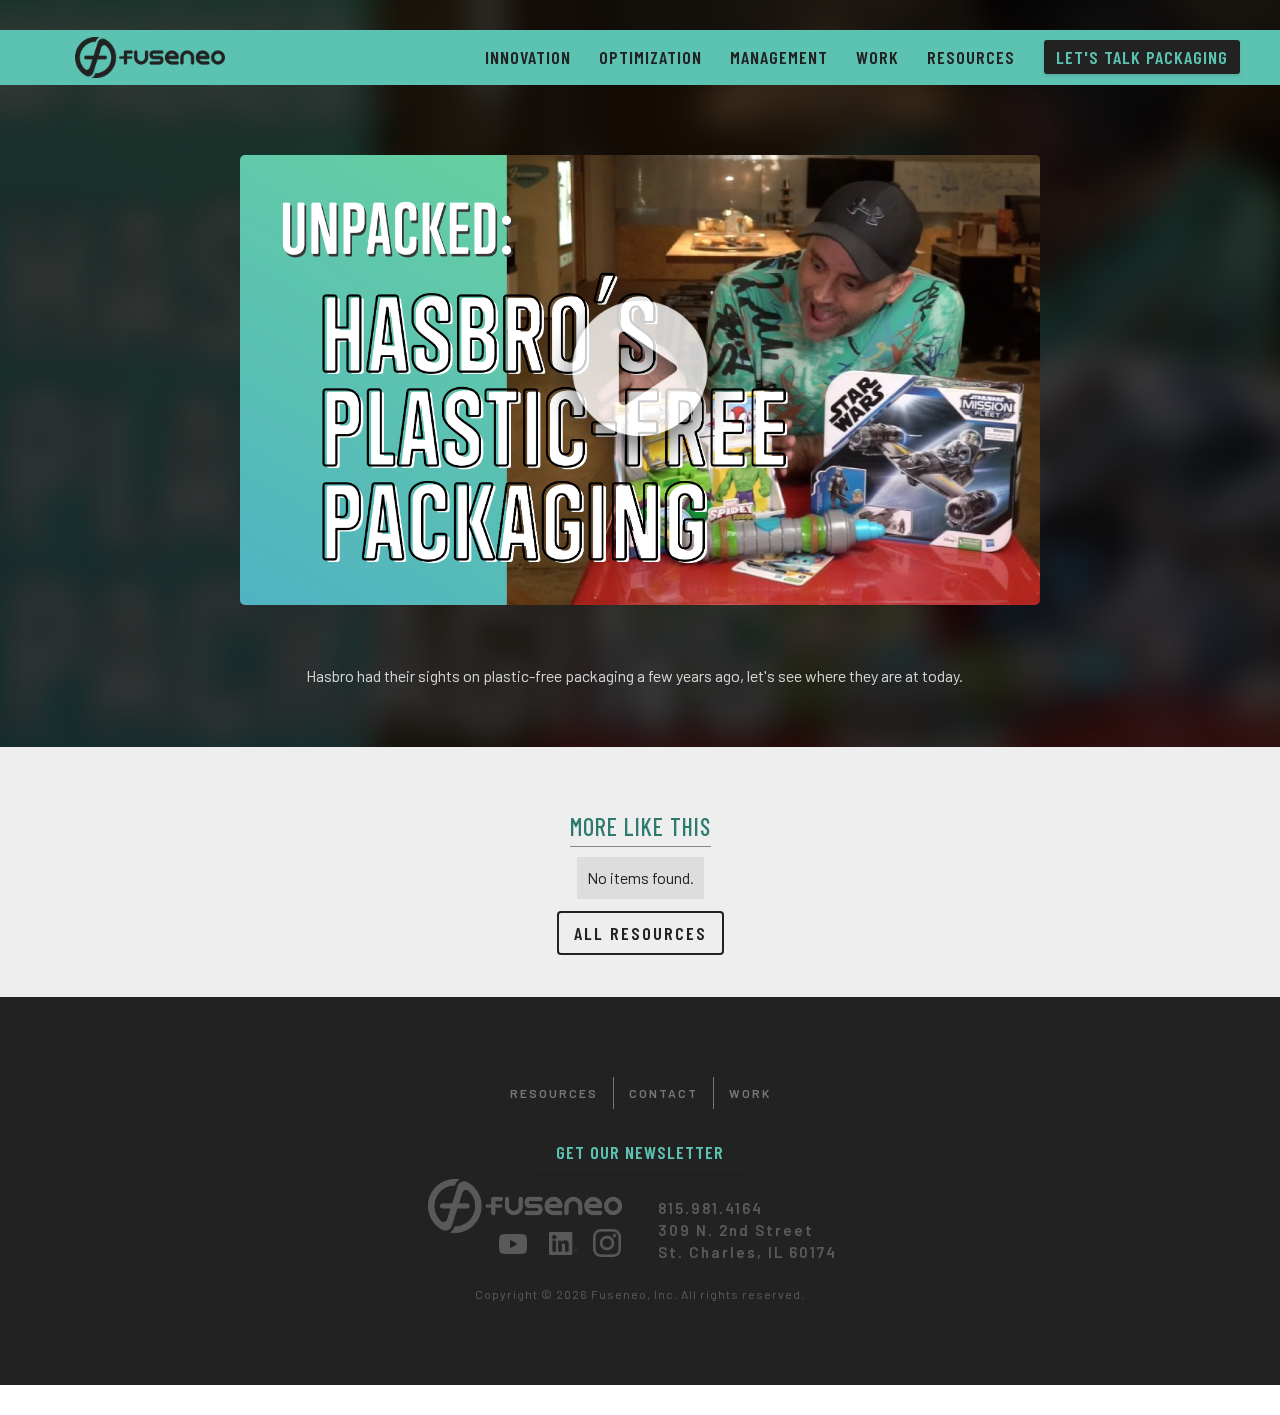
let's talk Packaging (1142, 57)
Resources (971, 57)
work (877, 57)
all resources (640, 933)
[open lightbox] (640, 380)
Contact (663, 1093)
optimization (650, 57)
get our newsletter (640, 1152)
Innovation (528, 57)
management (779, 57)
